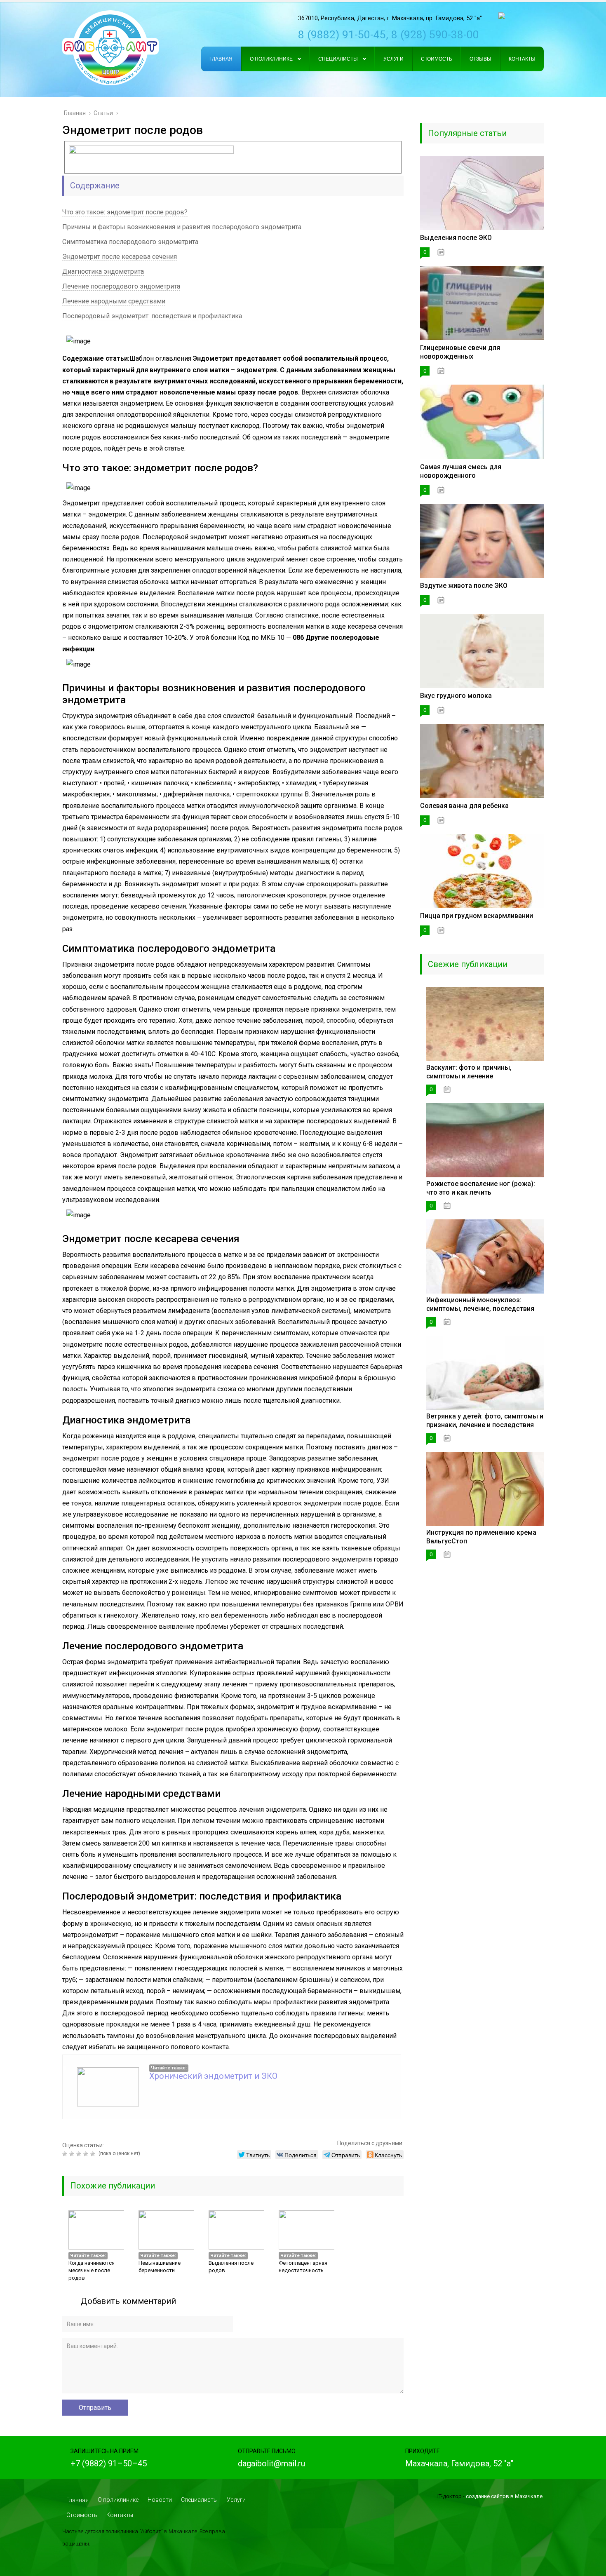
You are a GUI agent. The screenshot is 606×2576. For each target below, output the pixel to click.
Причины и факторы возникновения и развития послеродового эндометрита (182, 227)
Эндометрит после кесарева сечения (120, 257)
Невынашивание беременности (160, 2267)
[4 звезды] (87, 2154)
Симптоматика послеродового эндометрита (130, 242)
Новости (160, 2500)
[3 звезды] (80, 2154)
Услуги (236, 2500)
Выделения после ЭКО (456, 238)
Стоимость (82, 2515)
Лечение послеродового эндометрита (121, 286)
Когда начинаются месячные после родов (92, 2270)
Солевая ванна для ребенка (464, 806)
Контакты (120, 2515)
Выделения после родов (231, 2267)
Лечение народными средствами (114, 301)
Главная (78, 2500)
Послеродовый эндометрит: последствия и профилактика (152, 316)
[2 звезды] (73, 2154)
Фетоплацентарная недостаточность (303, 2267)
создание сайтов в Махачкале (504, 2496)
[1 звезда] (66, 2154)
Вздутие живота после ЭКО (464, 586)
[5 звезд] (94, 2154)
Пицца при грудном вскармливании (477, 916)
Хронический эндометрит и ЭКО (213, 2076)
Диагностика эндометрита (103, 271)
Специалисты (199, 2500)
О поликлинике (118, 2500)
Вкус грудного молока (456, 696)
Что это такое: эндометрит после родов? (125, 212)
